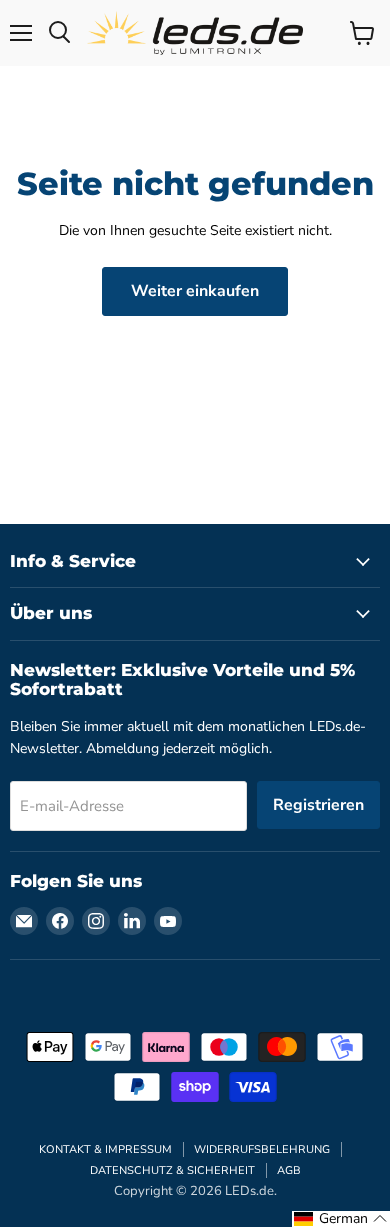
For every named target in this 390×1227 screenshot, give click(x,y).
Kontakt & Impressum (105, 1149)
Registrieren (318, 805)
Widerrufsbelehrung (262, 1149)
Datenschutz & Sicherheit (172, 1170)
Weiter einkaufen (195, 291)
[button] (341, 1219)
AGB (289, 1170)
